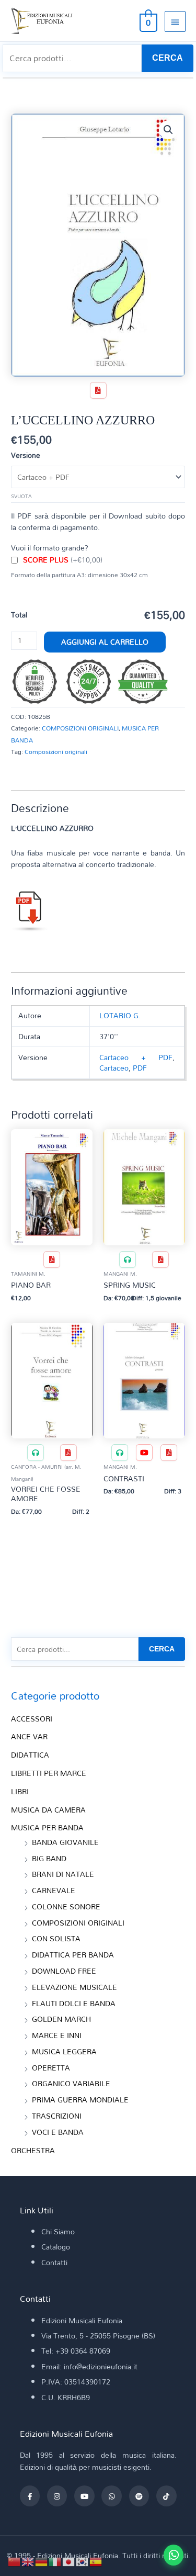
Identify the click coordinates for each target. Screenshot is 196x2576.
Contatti (54, 2262)
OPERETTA (51, 2068)
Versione (26, 455)
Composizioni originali (56, 751)
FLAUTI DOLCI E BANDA (74, 2003)
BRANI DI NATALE (63, 1874)
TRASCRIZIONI (57, 2116)
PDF (140, 1068)
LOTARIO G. (120, 1015)
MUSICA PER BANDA (47, 1827)
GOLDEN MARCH (61, 2019)
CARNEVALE (54, 1890)
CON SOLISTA (56, 1938)
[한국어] (83, 2561)
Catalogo (56, 2247)
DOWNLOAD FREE (64, 1971)
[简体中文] (15, 2561)
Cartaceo (114, 1068)
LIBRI (20, 1791)
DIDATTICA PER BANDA (73, 1955)
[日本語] (69, 2561)
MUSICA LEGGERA (64, 2051)
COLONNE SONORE (66, 1906)
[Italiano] (55, 2561)
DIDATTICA (30, 1755)
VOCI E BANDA (58, 2132)
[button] (168, 130)
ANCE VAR (29, 1736)
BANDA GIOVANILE (65, 1842)
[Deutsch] (42, 2561)
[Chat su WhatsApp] (174, 2555)
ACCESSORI (32, 1719)
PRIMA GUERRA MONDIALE (80, 2100)
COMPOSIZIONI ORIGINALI (80, 728)
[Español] (96, 2561)
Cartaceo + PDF (136, 1057)
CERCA (168, 58)
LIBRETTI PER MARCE (49, 1773)
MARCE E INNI (57, 2035)
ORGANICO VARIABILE (71, 2083)
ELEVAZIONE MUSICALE (74, 1987)
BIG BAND (49, 1858)
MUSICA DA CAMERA (48, 1810)
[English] (28, 2561)
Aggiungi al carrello (105, 642)
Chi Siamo (58, 2231)
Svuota (21, 496)
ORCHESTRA (33, 2150)
